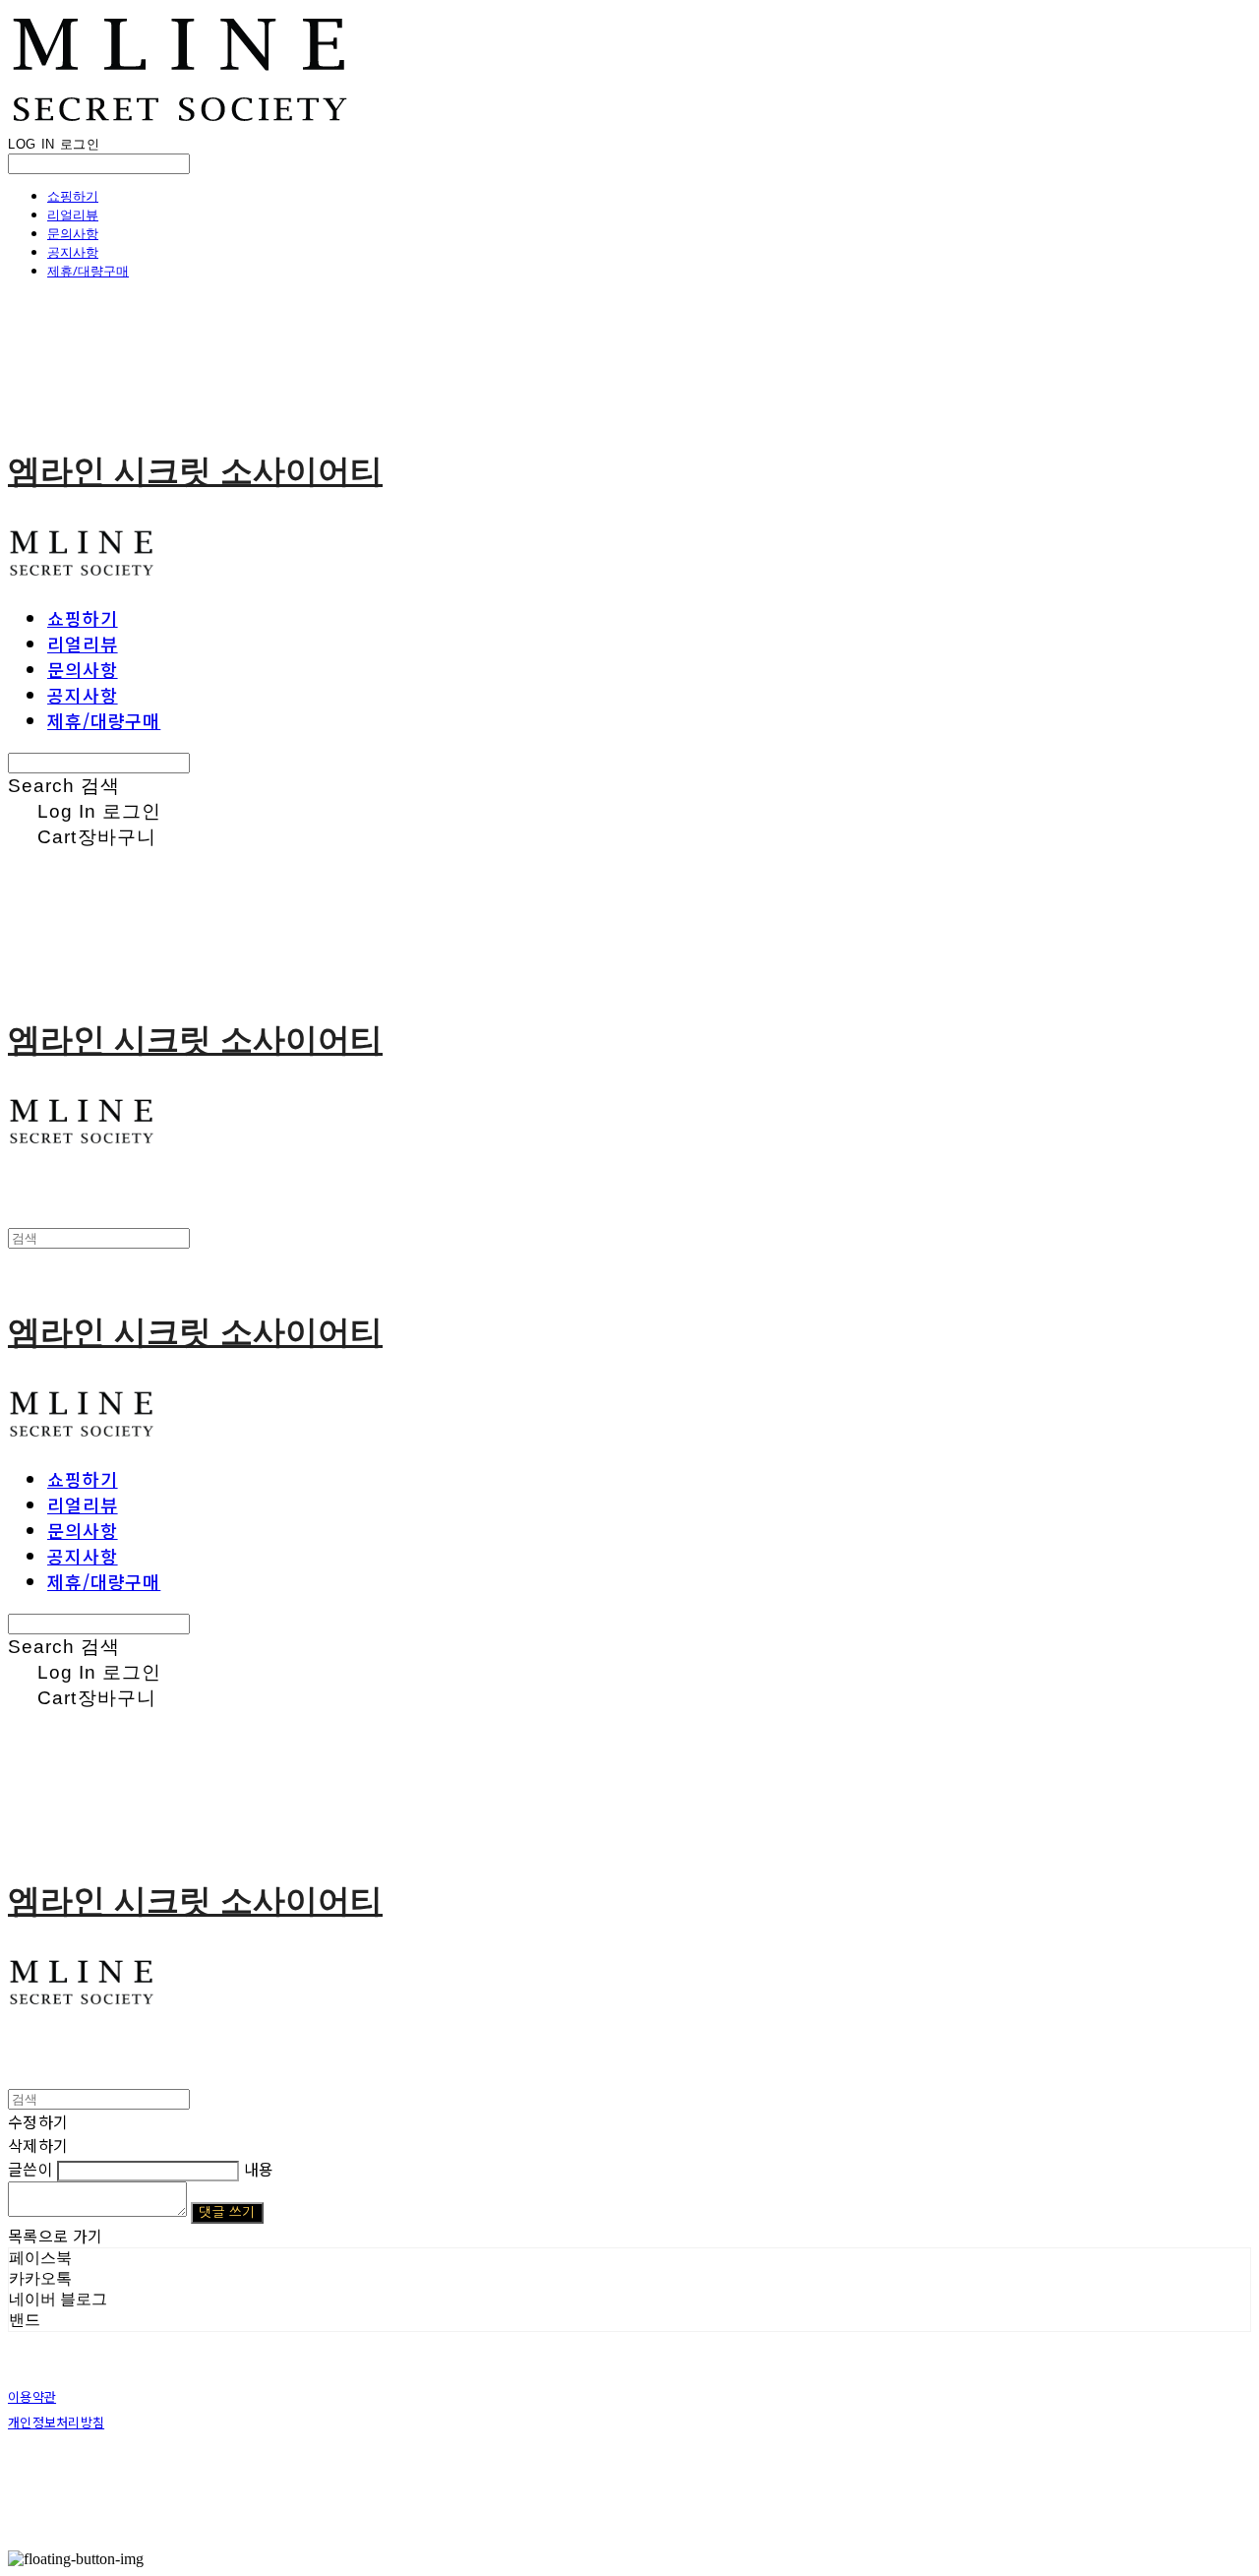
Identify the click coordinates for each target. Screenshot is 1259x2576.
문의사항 (73, 233)
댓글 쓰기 (227, 2212)
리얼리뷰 (73, 215)
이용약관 (32, 2396)
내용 (259, 2169)
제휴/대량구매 (88, 271)
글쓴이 (30, 2169)
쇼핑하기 (73, 196)
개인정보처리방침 (56, 2422)
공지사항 (73, 252)
